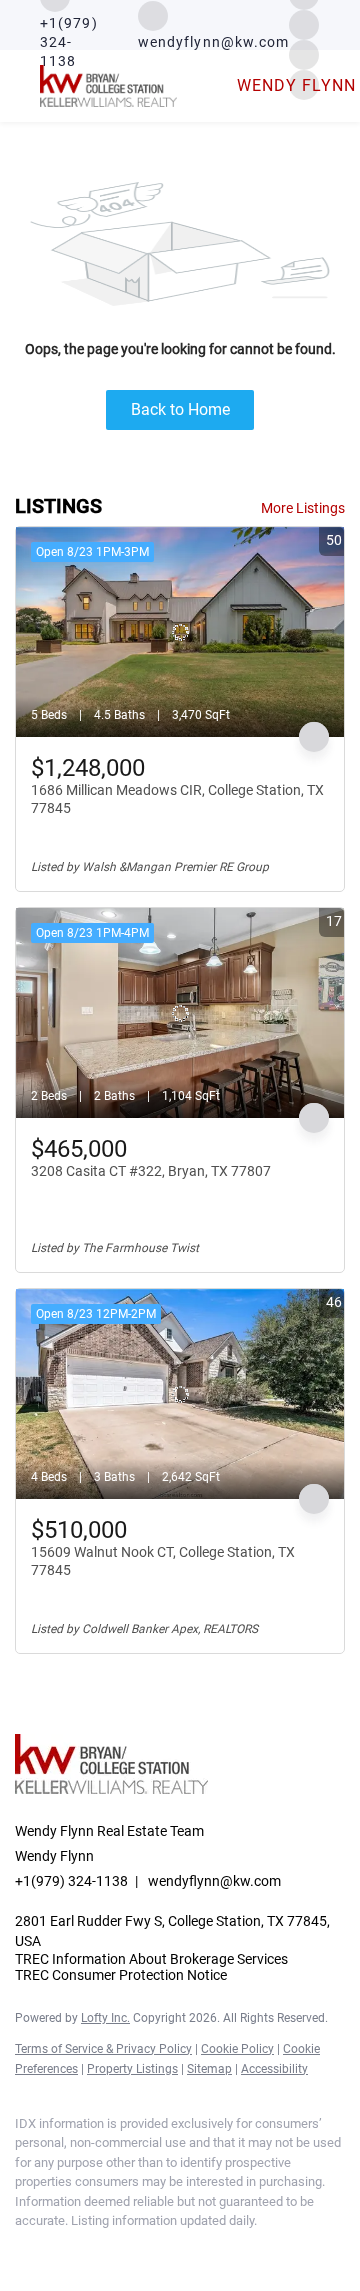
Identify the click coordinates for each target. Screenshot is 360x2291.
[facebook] (25, 2251)
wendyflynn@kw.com (214, 1881)
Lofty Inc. (105, 2018)
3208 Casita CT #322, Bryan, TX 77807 (151, 1171)
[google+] (185, 2251)
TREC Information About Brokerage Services (151, 1959)
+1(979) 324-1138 (71, 1881)
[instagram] (304, 23)
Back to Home (180, 409)
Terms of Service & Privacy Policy (103, 2049)
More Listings (303, 508)
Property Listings (132, 2069)
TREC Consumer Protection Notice (121, 1975)
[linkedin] (65, 2251)
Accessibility (274, 2069)
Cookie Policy (237, 2049)
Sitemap (209, 2069)
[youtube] (145, 2251)
